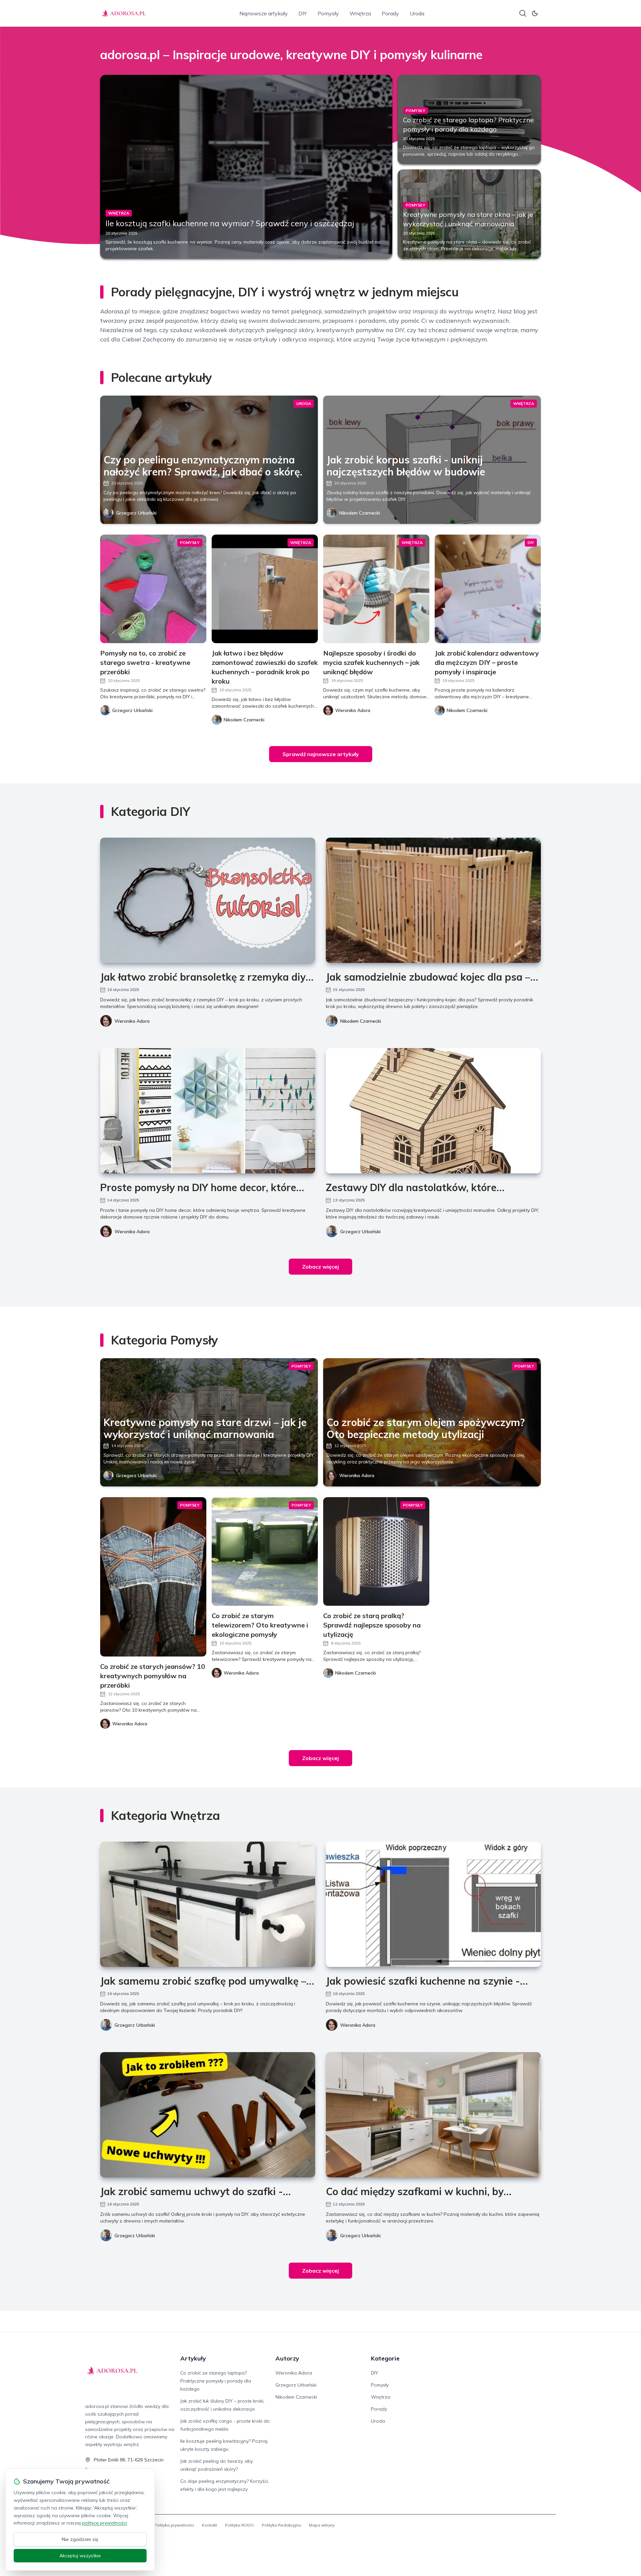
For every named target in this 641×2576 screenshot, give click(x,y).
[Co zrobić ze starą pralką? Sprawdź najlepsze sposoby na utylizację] (376, 1551)
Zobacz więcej (320, 1267)
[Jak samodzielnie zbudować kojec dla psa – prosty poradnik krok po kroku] (433, 900)
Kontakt (209, 2525)
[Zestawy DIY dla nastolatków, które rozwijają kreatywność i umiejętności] (433, 1111)
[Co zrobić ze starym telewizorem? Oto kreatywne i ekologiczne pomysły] (265, 1551)
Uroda (417, 13)
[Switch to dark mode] (535, 13)
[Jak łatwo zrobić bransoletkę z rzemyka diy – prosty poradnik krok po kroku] (208, 900)
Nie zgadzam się (80, 2539)
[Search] (523, 13)
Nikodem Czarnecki (360, 513)
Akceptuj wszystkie (80, 2556)
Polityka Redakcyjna (281, 2525)
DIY (303, 13)
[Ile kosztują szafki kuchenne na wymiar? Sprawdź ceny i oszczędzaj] (246, 167)
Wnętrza (360, 13)
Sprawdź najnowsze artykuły (321, 754)
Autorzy (287, 2358)
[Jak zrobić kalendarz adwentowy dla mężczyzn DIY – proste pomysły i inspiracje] (488, 589)
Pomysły (328, 13)
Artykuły (193, 2358)
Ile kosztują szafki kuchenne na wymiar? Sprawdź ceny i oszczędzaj (230, 223)
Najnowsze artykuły (264, 13)
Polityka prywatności (174, 2525)
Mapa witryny (322, 2525)
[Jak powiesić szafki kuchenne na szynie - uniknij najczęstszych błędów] (433, 1904)
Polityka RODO (239, 2525)
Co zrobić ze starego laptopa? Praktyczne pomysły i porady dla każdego (216, 2381)
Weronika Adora (132, 1021)
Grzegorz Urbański (136, 513)
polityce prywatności (104, 2523)
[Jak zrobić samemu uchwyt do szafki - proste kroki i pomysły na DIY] (208, 2115)
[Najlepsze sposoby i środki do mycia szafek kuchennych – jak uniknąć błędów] (376, 589)
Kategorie (385, 2358)
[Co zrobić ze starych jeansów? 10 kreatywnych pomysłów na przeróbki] (153, 1577)
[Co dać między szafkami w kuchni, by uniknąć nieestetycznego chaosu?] (433, 2115)
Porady (390, 13)
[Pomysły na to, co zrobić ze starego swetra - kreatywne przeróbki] (153, 589)
